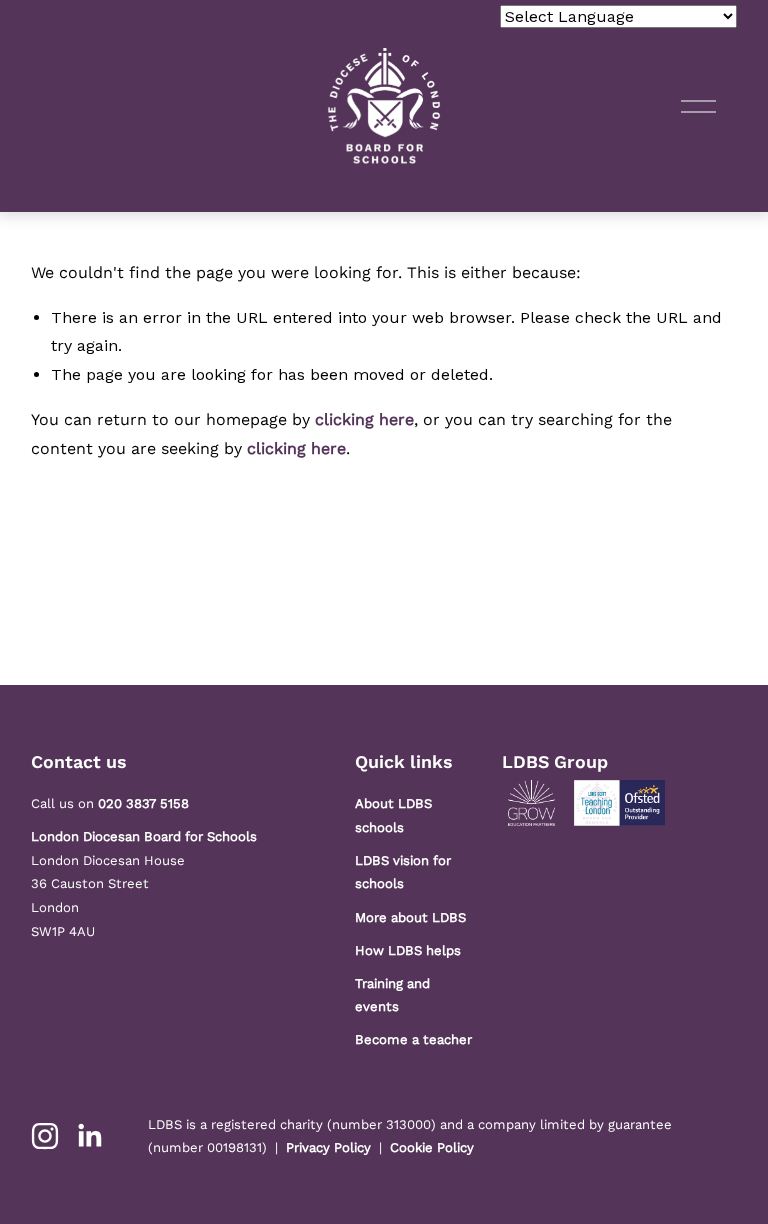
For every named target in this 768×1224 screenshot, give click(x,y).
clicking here (364, 419)
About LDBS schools (393, 815)
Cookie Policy (432, 1147)
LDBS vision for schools (403, 872)
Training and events (392, 995)
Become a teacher (413, 1039)
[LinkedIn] (89, 1136)
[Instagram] (45, 1136)
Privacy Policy (328, 1147)
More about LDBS (410, 917)
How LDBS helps (408, 950)
